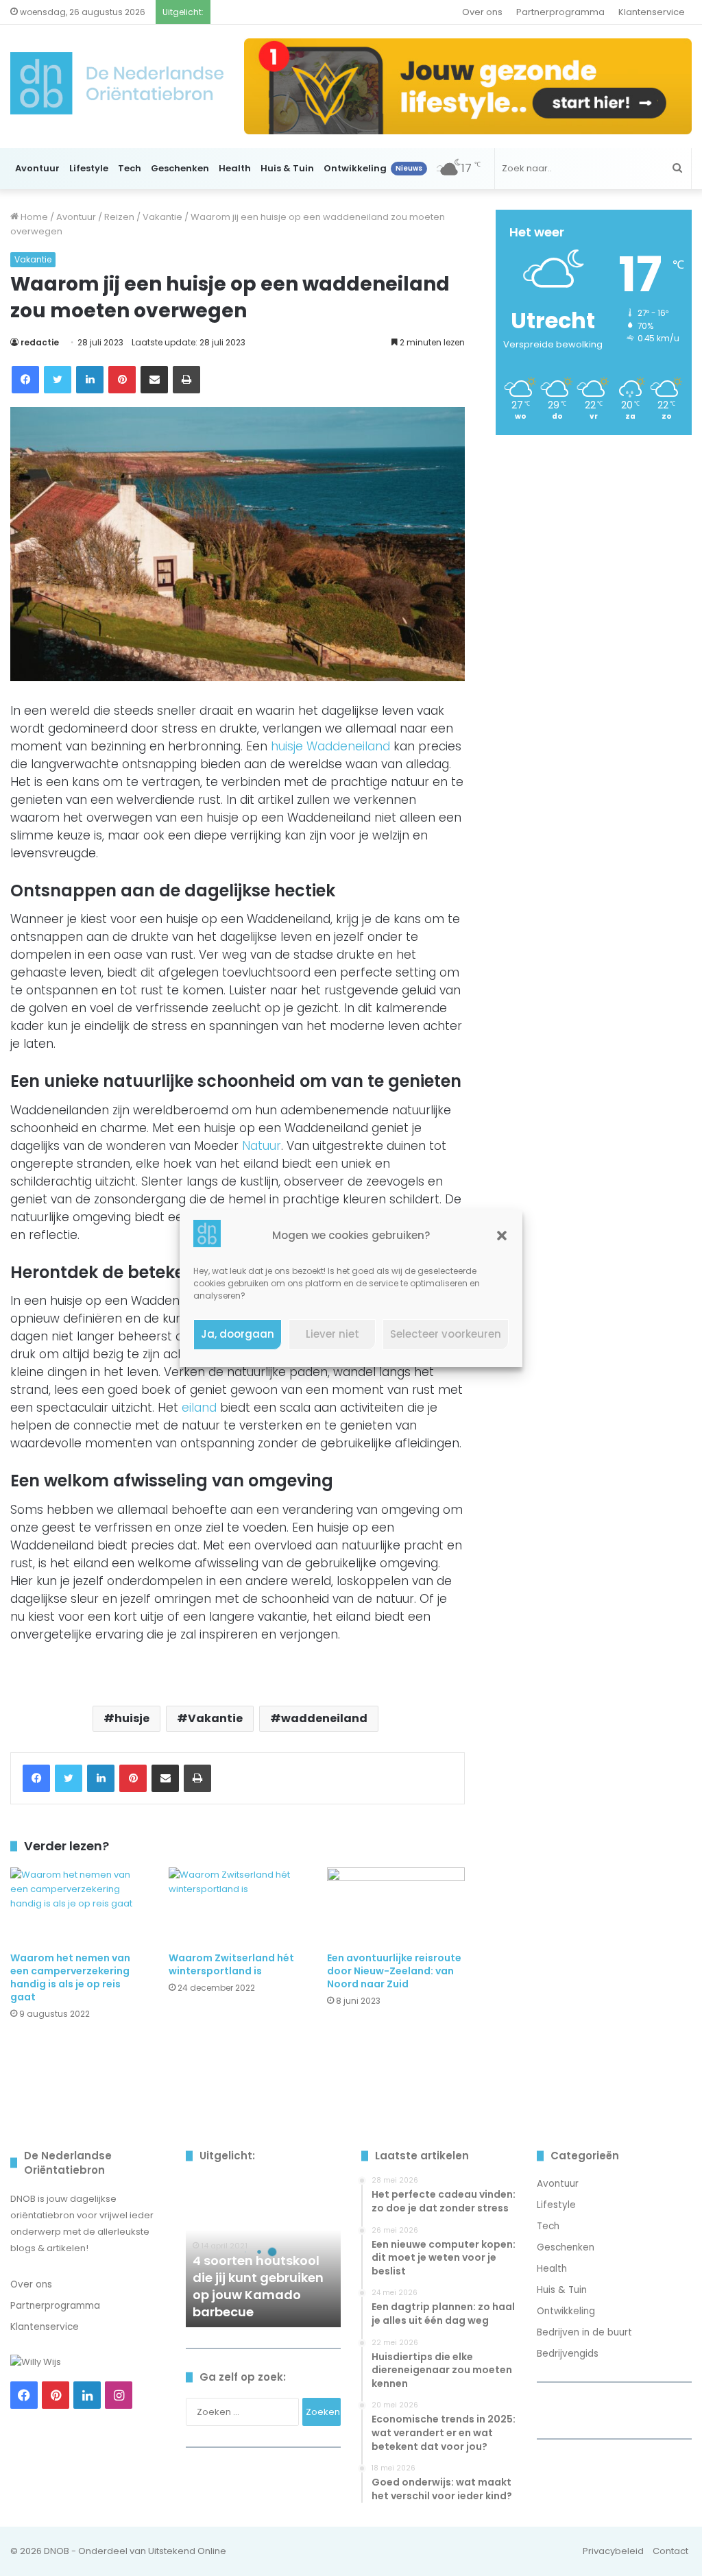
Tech (130, 168)
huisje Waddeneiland (330, 746)
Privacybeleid (613, 2551)
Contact (670, 2551)
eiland (199, 1408)
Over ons (482, 12)
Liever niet (332, 1334)
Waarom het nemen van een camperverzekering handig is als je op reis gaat (70, 1977)
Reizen (119, 217)
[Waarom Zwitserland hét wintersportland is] (238, 1906)
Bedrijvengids (568, 2354)
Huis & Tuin (287, 168)
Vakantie (162, 217)
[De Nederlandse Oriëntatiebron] (117, 83)
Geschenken (180, 168)
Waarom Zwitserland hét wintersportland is (231, 1964)
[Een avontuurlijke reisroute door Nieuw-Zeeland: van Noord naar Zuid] (396, 1906)
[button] (502, 1236)
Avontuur (37, 168)
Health (235, 168)
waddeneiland (324, 1718)
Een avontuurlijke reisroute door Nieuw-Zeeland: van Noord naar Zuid (394, 1971)
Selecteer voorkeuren (446, 1334)
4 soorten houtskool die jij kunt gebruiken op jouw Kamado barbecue (258, 2286)
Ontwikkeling (373, 168)
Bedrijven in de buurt (584, 2332)
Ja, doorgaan (238, 1334)
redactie (40, 342)
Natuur (262, 1146)
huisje (132, 1718)
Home (33, 217)
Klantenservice (652, 12)
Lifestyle (89, 168)
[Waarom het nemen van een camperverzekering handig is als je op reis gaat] (79, 1906)
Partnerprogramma (560, 12)
